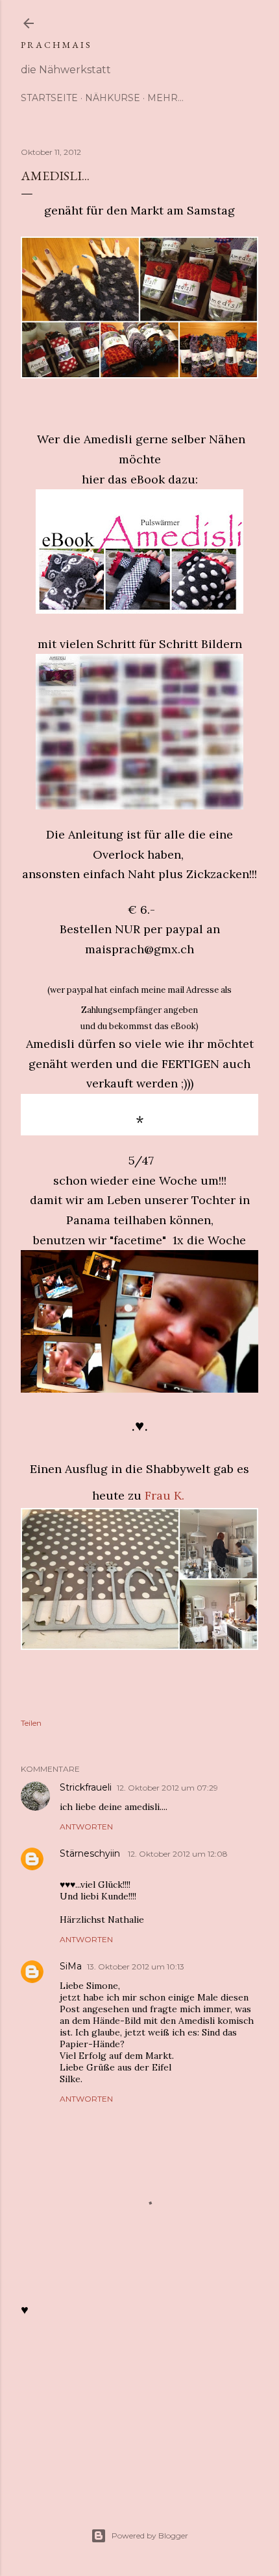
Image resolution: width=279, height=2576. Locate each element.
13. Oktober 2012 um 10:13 (136, 1967)
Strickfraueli (86, 1787)
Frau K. (164, 1495)
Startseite (49, 98)
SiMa (71, 1966)
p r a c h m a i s (55, 45)
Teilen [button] (31, 1723)
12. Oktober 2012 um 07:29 (167, 1788)
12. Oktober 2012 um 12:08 (178, 1854)
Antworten (86, 1827)
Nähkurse (113, 98)
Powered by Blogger (150, 2535)
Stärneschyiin (91, 1853)
